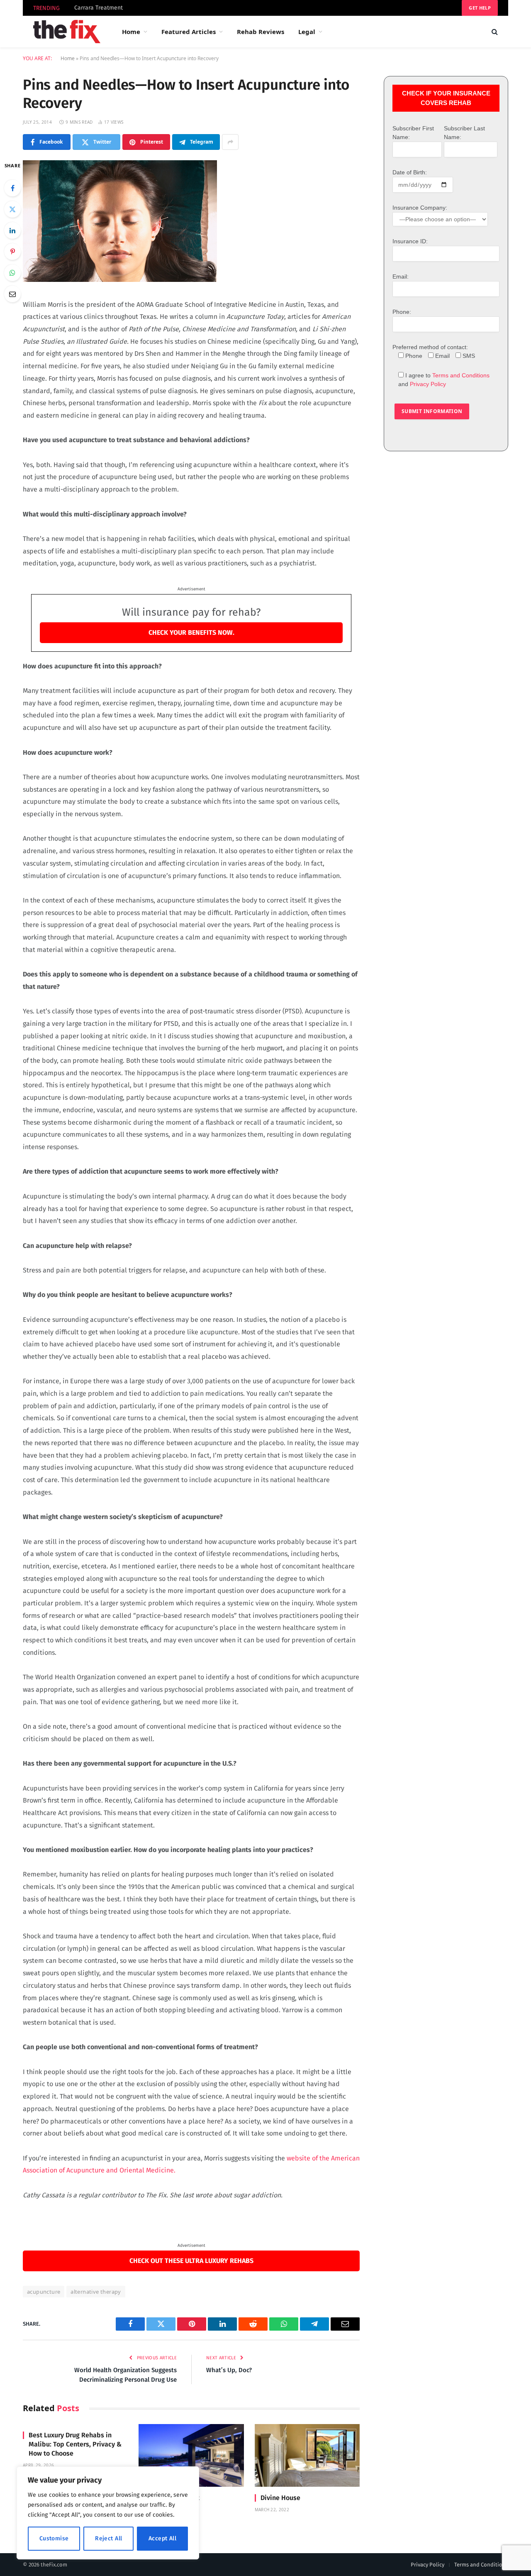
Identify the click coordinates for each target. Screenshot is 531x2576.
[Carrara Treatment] (191, 2455)
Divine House (280, 2498)
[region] (108, 2513)
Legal (307, 32)
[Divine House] (307, 2455)
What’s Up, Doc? (229, 2370)
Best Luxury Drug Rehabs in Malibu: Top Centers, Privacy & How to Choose (75, 2444)
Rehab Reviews (261, 32)
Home (131, 32)
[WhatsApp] (12, 273)
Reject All (108, 2538)
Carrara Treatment (99, 8)
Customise (54, 2538)
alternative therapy (96, 2292)
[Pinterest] (12, 252)
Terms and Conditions (461, 375)
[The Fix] (67, 32)
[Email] (12, 294)
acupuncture (44, 2292)
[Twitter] (12, 209)
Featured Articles (189, 32)
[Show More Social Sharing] (230, 142)
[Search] (494, 32)
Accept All (162, 2538)
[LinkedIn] (12, 230)
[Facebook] (12, 188)
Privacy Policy (428, 384)
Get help (480, 8)
